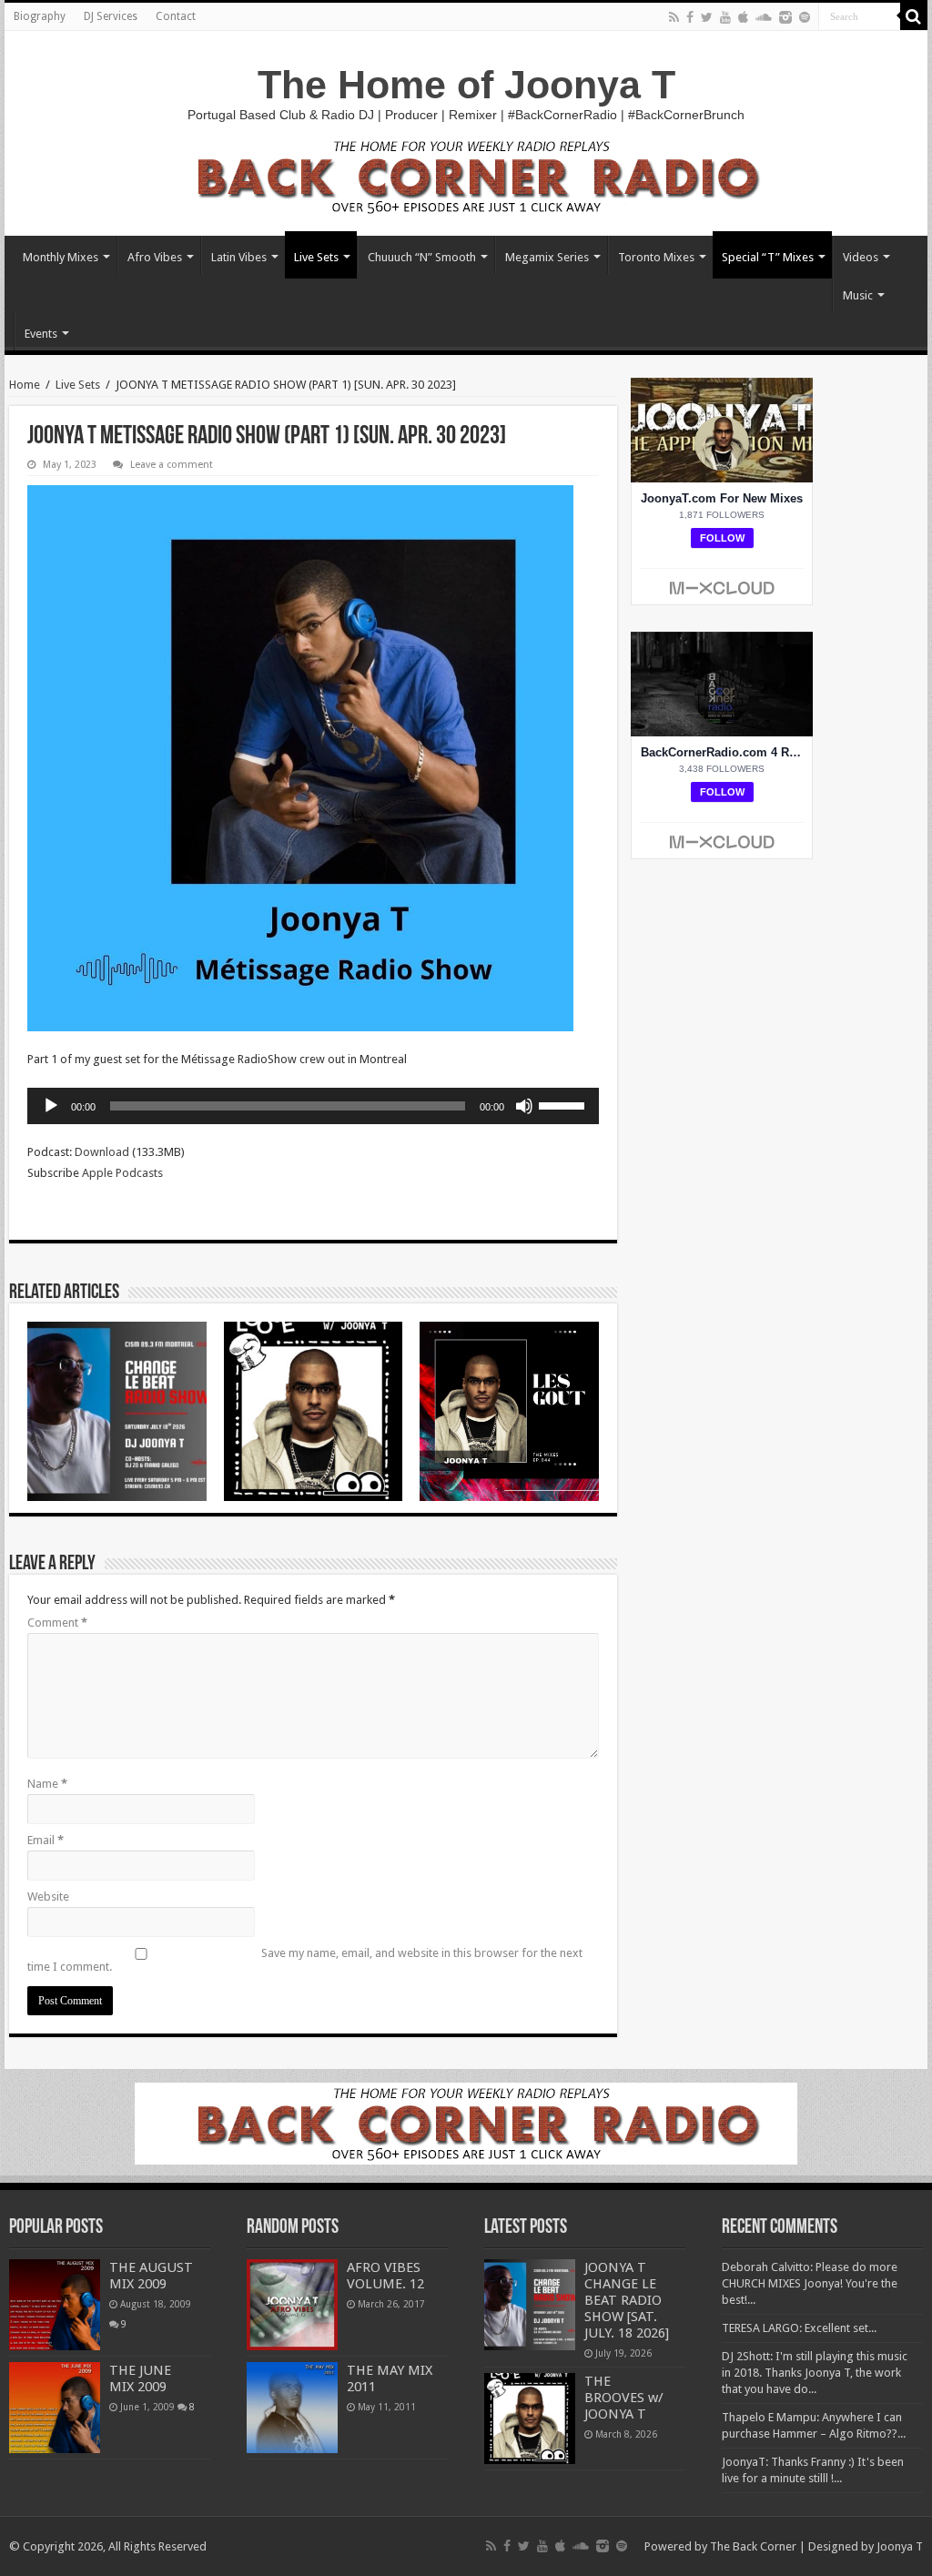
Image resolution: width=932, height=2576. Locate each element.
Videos (861, 257)
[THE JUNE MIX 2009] (55, 2408)
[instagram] (785, 17)
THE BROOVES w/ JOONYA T (624, 2398)
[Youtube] (725, 17)
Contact (176, 16)
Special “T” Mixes (768, 257)
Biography (40, 16)
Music (858, 295)
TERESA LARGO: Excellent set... (799, 2328)
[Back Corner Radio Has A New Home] (466, 175)
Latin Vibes (239, 257)
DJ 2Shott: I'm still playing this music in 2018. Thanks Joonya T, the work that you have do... (815, 2373)
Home (25, 385)
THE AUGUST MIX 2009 (151, 2276)
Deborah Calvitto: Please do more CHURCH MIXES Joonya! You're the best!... (810, 2283)
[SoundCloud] (764, 17)
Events (41, 334)
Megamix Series (547, 257)
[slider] (564, 1104)
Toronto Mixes (656, 257)
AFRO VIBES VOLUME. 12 (385, 2276)
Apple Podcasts (122, 1173)
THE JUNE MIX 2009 (140, 2378)
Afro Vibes (155, 257)
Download (102, 1152)
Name (47, 1784)
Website (48, 1897)
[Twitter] (707, 17)
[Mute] (524, 1106)
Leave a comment (172, 465)
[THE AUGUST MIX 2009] (55, 2305)
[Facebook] (690, 17)
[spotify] (805, 17)
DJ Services (111, 16)
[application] (313, 1106)
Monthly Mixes (61, 257)
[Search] (914, 16)
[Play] (51, 1106)
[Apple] (743, 17)
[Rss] (674, 17)
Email (46, 1840)
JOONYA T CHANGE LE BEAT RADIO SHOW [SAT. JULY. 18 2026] (627, 2300)
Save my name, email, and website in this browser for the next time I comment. (305, 1960)
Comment (57, 1623)
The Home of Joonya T (466, 85)
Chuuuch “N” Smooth (422, 257)
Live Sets (316, 257)
